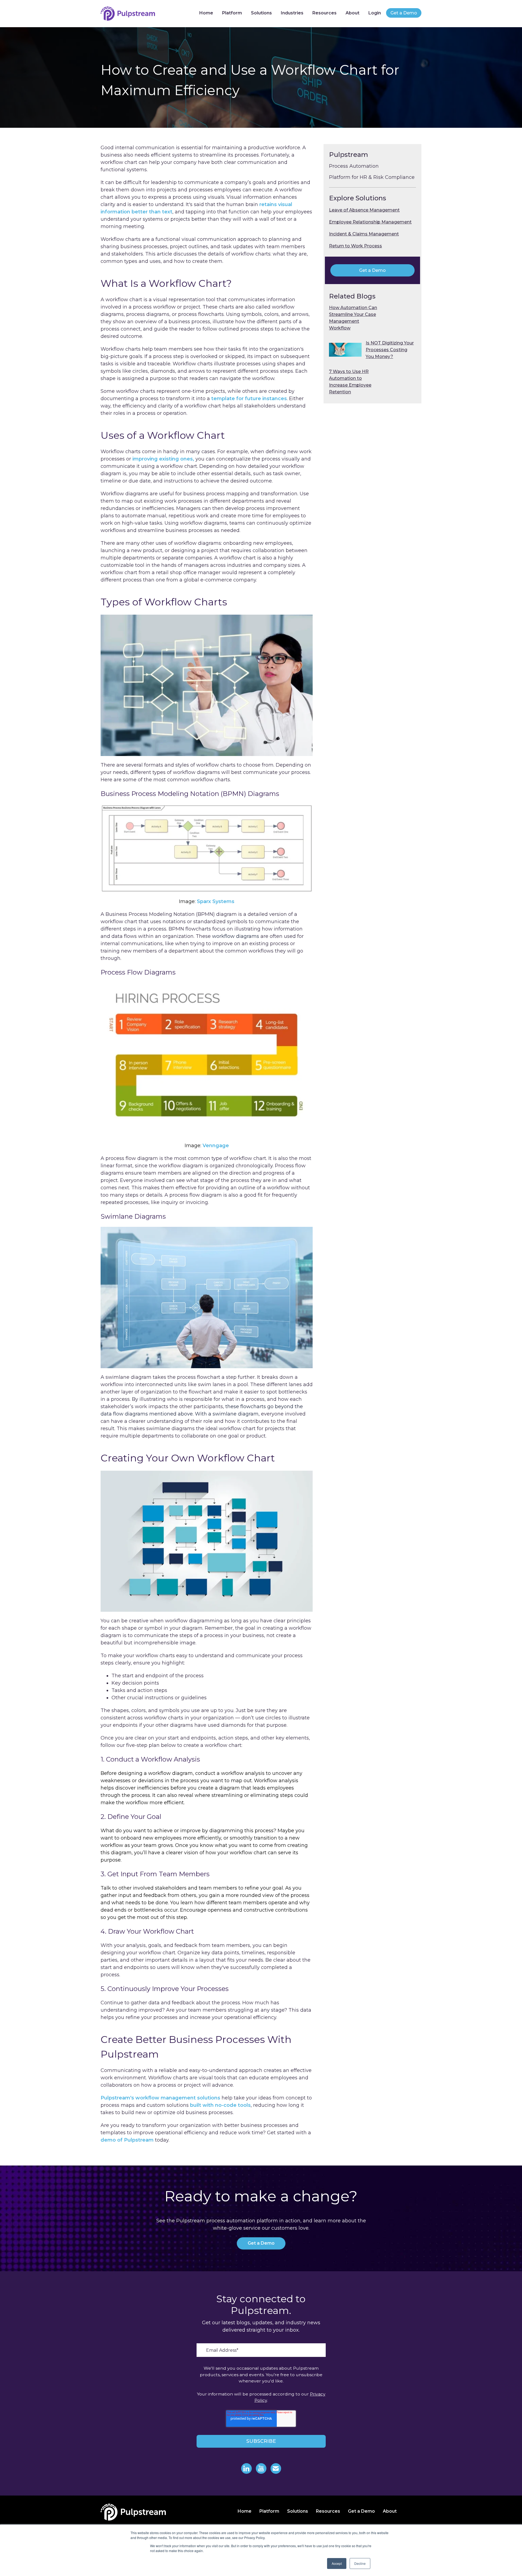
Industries (292, 13)
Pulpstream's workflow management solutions (160, 2098)
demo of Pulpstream (127, 2140)
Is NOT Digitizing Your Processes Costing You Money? (390, 350)
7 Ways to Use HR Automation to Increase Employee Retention (350, 382)
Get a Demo (404, 13)
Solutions (261, 13)
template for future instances (249, 399)
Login (375, 13)
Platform (232, 13)
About (352, 13)
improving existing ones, (163, 459)
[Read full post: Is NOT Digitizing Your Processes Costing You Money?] (345, 350)
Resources (324, 13)
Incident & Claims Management (364, 234)
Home (206, 13)
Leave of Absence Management (364, 210)
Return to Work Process (355, 246)
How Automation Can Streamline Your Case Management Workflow (353, 318)
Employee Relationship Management (370, 222)
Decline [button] (360, 2563)
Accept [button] (337, 2563)
